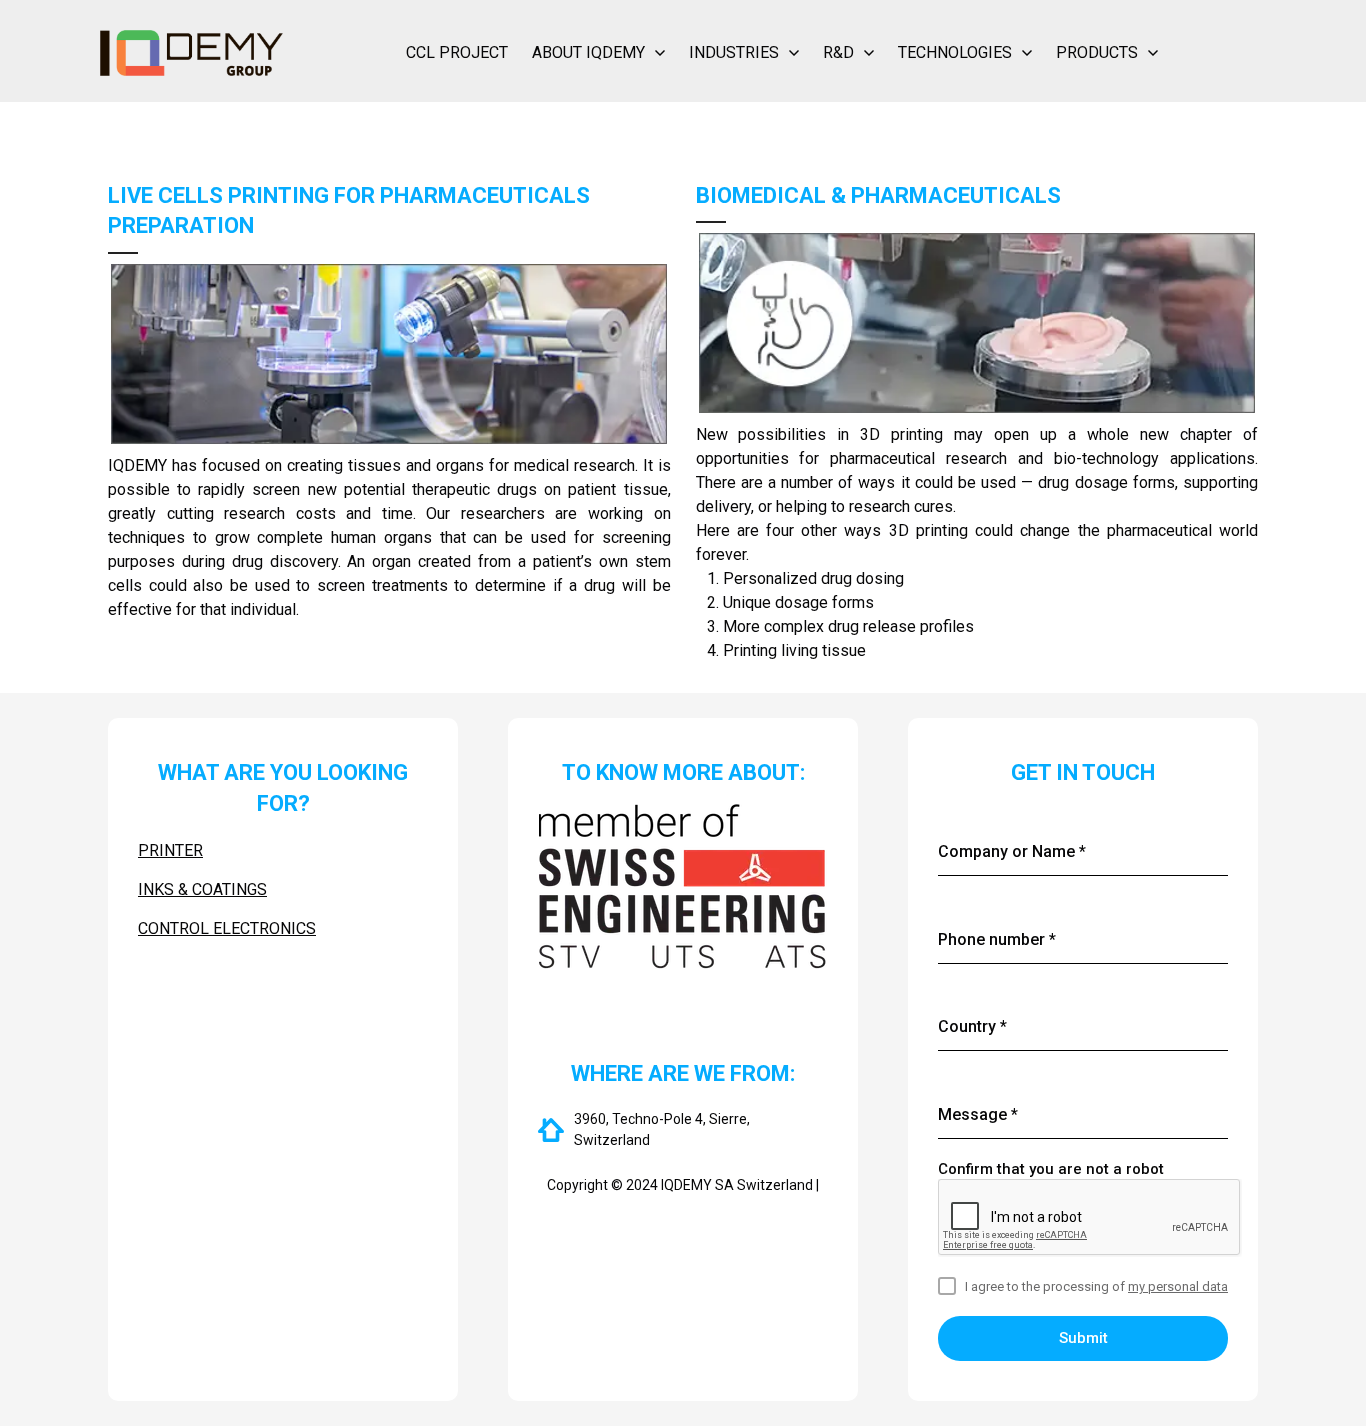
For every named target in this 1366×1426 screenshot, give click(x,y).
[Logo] (191, 53)
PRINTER (170, 850)
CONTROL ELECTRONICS (227, 928)
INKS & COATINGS (202, 889)
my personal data (1178, 1286)
